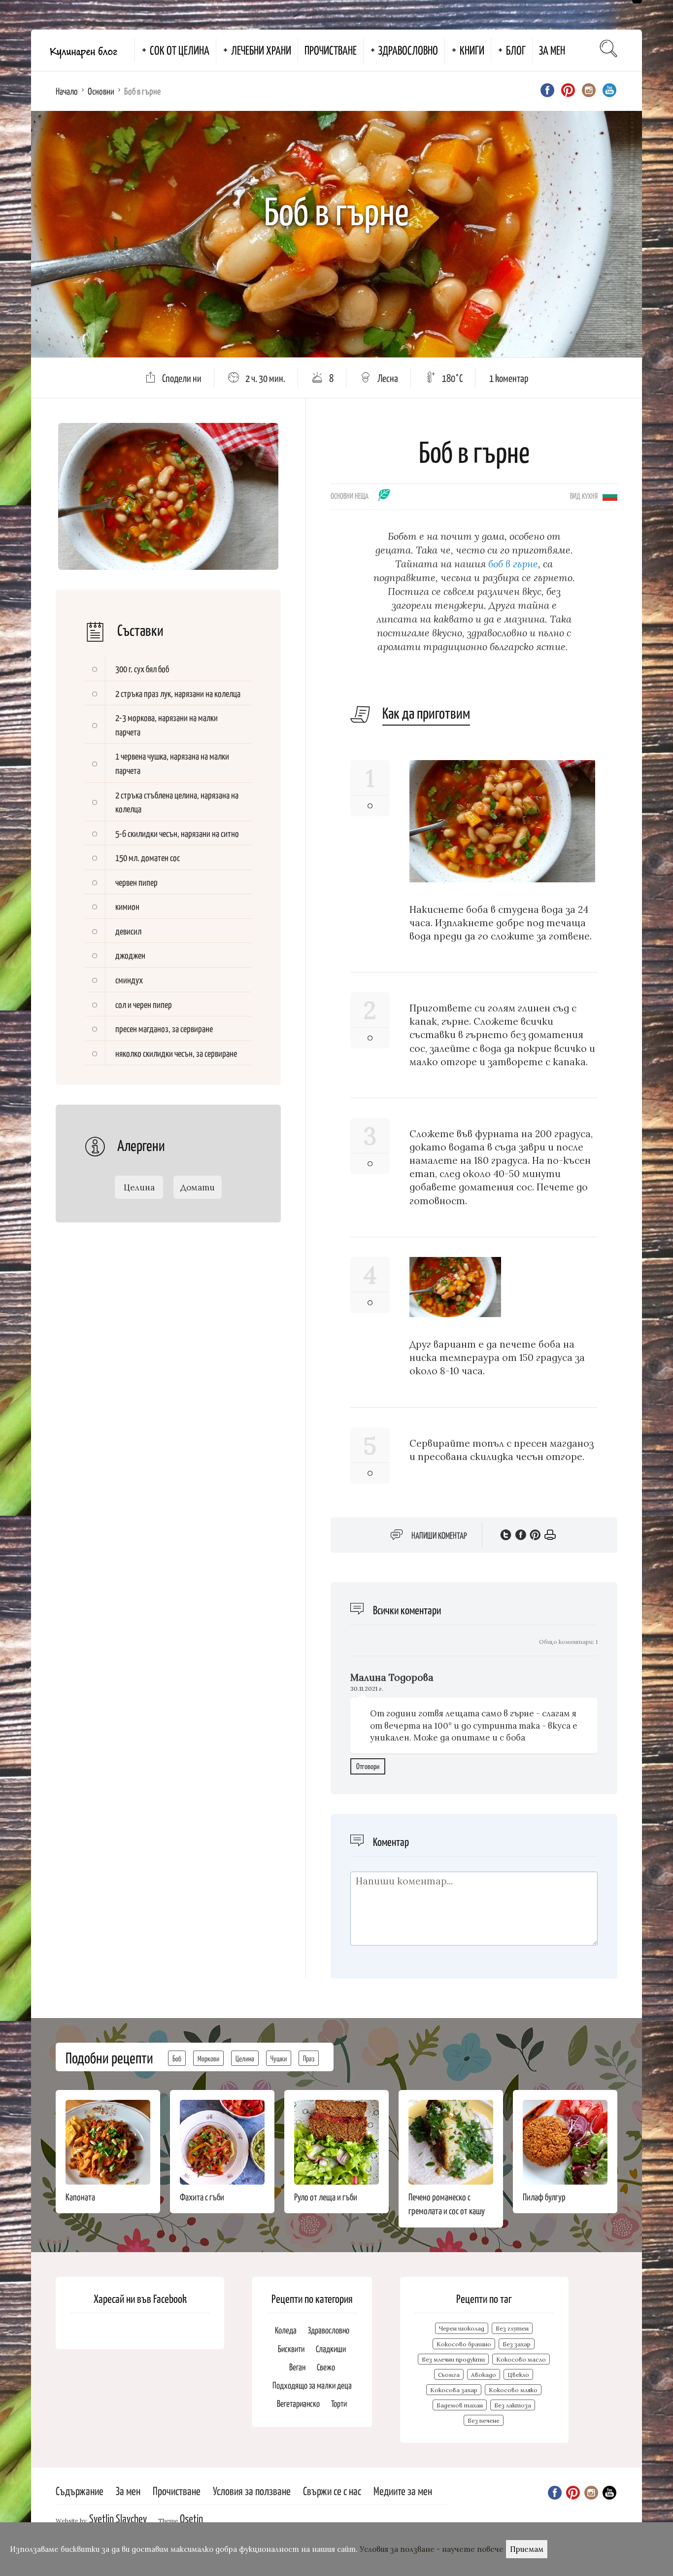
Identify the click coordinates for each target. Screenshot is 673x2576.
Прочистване (331, 50)
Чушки (279, 2058)
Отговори (368, 1766)
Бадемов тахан (460, 2405)
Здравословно (408, 50)
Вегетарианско (298, 2403)
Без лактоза (513, 2405)
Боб (177, 2058)
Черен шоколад (462, 2328)
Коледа (286, 2330)
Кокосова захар (454, 2390)
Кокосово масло (521, 2359)
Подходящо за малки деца (312, 2385)
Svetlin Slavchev (118, 2518)
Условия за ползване (252, 2490)
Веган (297, 2367)
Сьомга (449, 2375)
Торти (339, 2403)
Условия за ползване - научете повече (432, 2549)
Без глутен (512, 2328)
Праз (309, 2058)
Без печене (484, 2420)
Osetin (191, 2518)
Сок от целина (180, 50)
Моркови (208, 2058)
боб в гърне (513, 564)
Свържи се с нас (332, 2490)
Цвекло (518, 2375)
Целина (245, 2058)
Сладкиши (331, 2349)
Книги (472, 50)
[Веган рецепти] (385, 498)
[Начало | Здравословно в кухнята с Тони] (83, 50)
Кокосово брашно (464, 2344)
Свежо (326, 2367)
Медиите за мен (403, 2490)
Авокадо (484, 2375)
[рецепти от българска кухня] (610, 495)
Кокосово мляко (513, 2390)
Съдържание (80, 2490)
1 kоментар (509, 378)
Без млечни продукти (453, 2359)
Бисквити (291, 2349)
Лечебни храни (261, 50)
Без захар (517, 2344)
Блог (516, 50)
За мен (552, 50)
